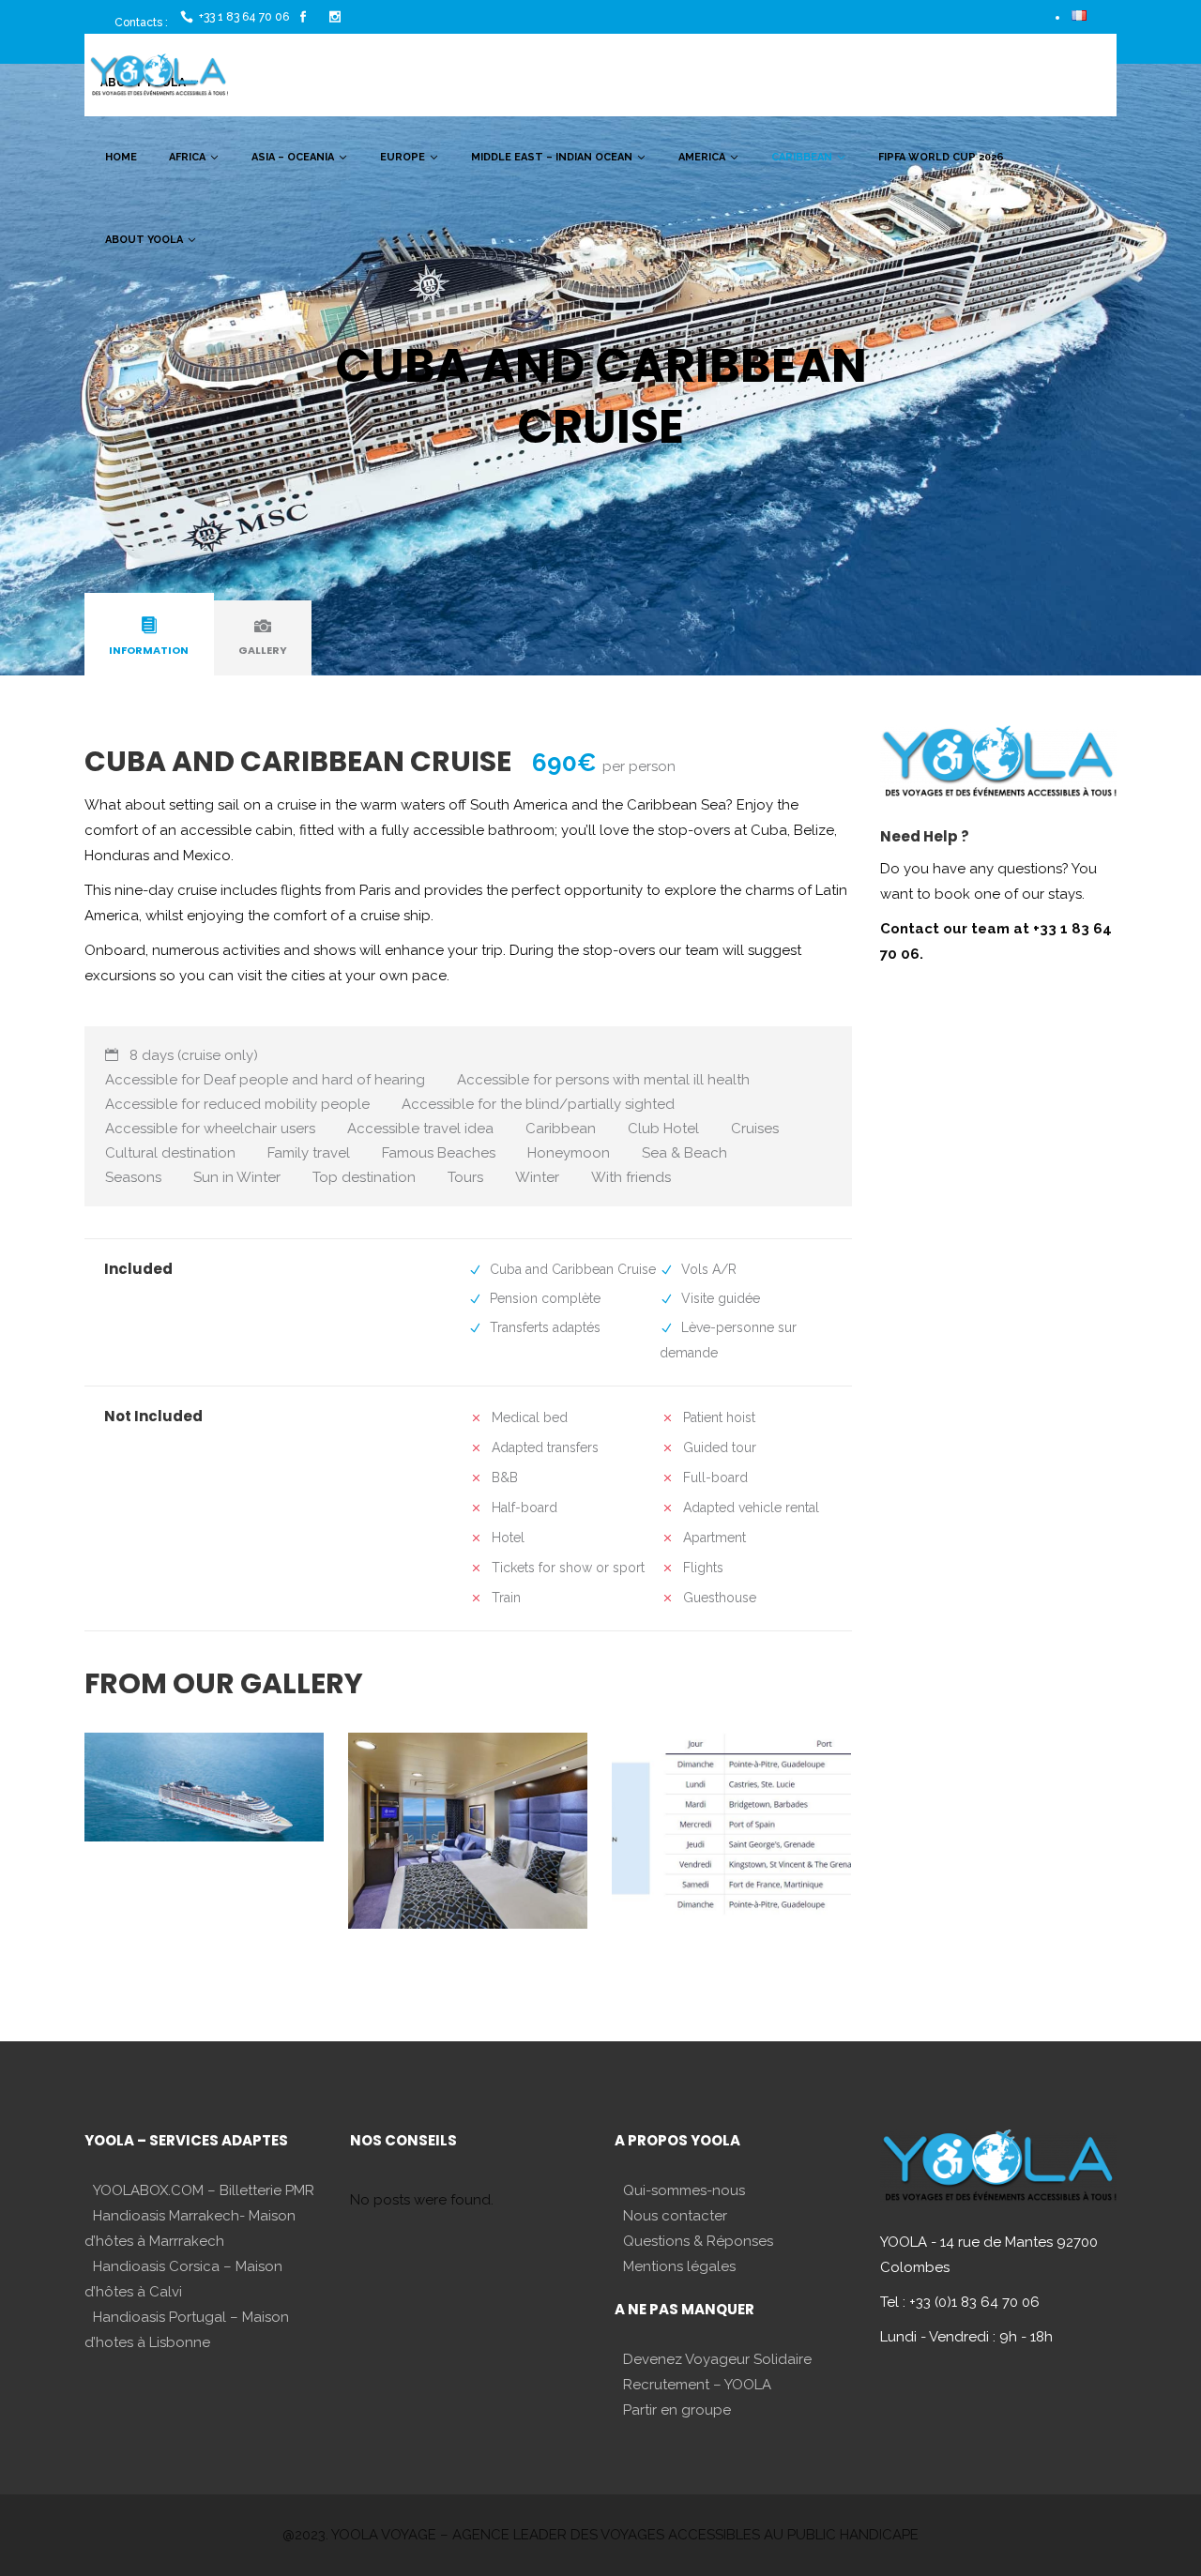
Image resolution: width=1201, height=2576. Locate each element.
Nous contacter (675, 2216)
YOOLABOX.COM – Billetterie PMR (204, 2190)
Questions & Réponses (698, 2241)
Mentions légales (679, 2266)
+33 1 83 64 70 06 (244, 17)
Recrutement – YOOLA (697, 2385)
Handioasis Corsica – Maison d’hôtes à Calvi (183, 2279)
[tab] (149, 638)
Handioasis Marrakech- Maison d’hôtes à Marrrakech (190, 2228)
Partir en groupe (677, 2410)
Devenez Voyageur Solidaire (717, 2359)
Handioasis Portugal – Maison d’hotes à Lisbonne (187, 2330)
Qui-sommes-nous (684, 2190)
